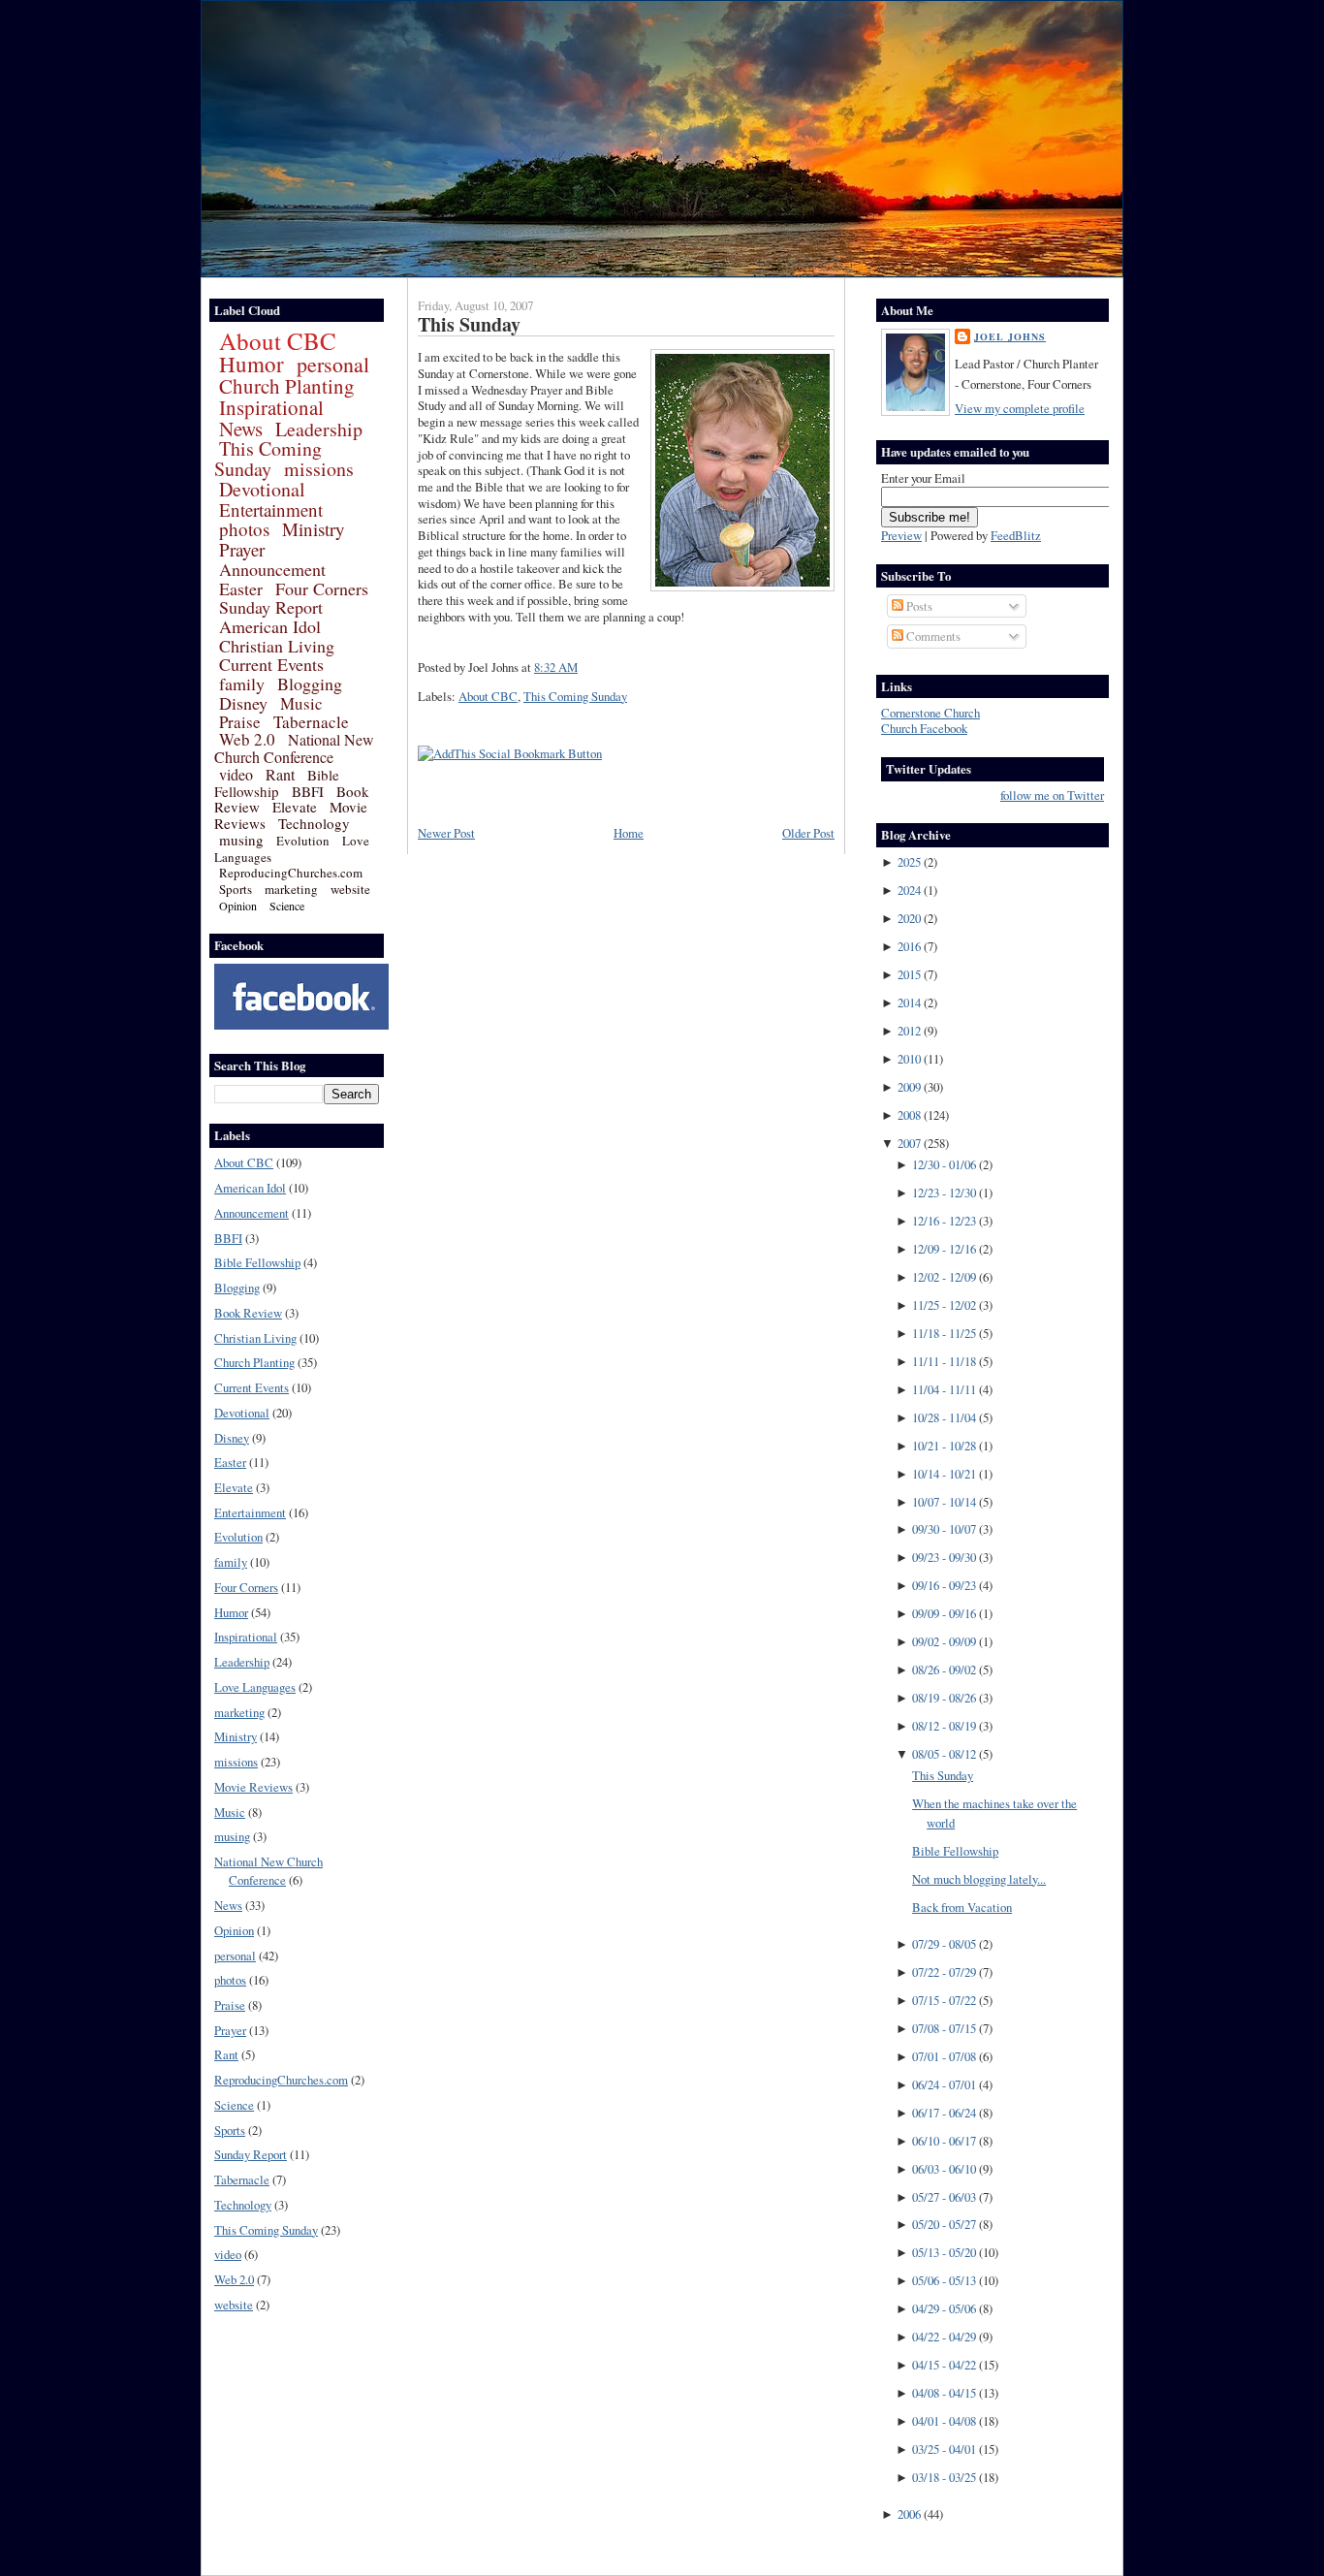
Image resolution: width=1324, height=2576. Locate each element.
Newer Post (446, 833)
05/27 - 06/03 (944, 2197)
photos (244, 529)
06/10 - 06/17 (944, 2141)
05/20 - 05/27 (944, 2224)
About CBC (278, 341)
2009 (909, 1087)
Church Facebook (924, 728)
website (350, 889)
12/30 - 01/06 (944, 1164)
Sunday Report (271, 607)
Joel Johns (1010, 336)
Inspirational (271, 407)
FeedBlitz (1016, 535)
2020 (909, 918)
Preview (901, 535)
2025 (909, 862)
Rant (280, 774)
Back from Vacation (962, 1907)
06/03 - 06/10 (944, 2169)
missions (319, 469)
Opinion (238, 906)
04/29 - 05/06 (944, 2308)
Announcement (272, 569)
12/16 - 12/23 (944, 1221)
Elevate (295, 807)
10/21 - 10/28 (944, 1446)
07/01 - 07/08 (944, 2056)
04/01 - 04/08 (944, 2421)
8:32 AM (556, 667)
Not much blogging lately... (979, 1879)
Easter (241, 588)
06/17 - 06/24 (944, 2113)
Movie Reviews (253, 1787)
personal (333, 364)
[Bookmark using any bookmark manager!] (510, 753)
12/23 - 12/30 (944, 1193)
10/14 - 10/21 (944, 1474)
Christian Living (277, 646)
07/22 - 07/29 (944, 1972)
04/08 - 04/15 (944, 2393)
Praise (240, 722)
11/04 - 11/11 (944, 1389)
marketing (291, 889)
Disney (243, 703)
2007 (909, 1143)
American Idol (270, 626)
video (236, 774)
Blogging (310, 684)
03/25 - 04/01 (944, 2449)
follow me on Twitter (1052, 795)
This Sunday (469, 324)
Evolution (303, 841)
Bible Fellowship (277, 783)
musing (241, 840)
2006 (909, 2514)
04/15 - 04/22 (944, 2365)
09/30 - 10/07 (944, 1529)
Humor (252, 364)
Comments (932, 636)
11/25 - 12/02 (944, 1305)
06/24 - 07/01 (944, 2084)
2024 (909, 890)
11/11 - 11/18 (944, 1361)
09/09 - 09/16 (944, 1613)
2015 (909, 974)
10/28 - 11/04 (944, 1417)
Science (287, 906)
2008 (909, 1115)
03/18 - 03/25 (944, 2477)
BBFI (308, 791)
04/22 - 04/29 (944, 2337)
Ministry (314, 529)
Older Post (808, 833)
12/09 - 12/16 (944, 1249)
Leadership (319, 429)
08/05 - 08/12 (944, 1754)
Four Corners (322, 588)
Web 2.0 (247, 739)
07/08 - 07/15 (944, 2028)
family (242, 684)
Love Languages (255, 1687)
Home (629, 833)
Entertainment (271, 509)
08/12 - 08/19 (944, 1726)
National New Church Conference (294, 748)
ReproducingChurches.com (291, 873)
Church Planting (287, 386)
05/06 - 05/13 (944, 2280)
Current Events (271, 664)
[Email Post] (583, 667)
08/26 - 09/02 (944, 1670)
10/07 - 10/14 (944, 1502)
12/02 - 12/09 (944, 1277)
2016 (909, 946)
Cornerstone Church (930, 713)
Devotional (262, 489)
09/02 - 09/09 (944, 1641)
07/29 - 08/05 (944, 1944)
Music (301, 703)
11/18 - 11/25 (944, 1333)
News (241, 429)
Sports (236, 889)
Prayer (242, 549)
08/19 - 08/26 (944, 1698)
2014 (909, 1002)
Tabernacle (311, 722)
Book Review (248, 1313)
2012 (909, 1031)
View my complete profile (1020, 408)
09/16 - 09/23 (944, 1585)
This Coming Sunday (268, 459)
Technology (314, 823)
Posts (918, 606)
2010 (909, 1059)
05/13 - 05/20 (944, 2252)
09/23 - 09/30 (944, 1557)
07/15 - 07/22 (944, 2000)
